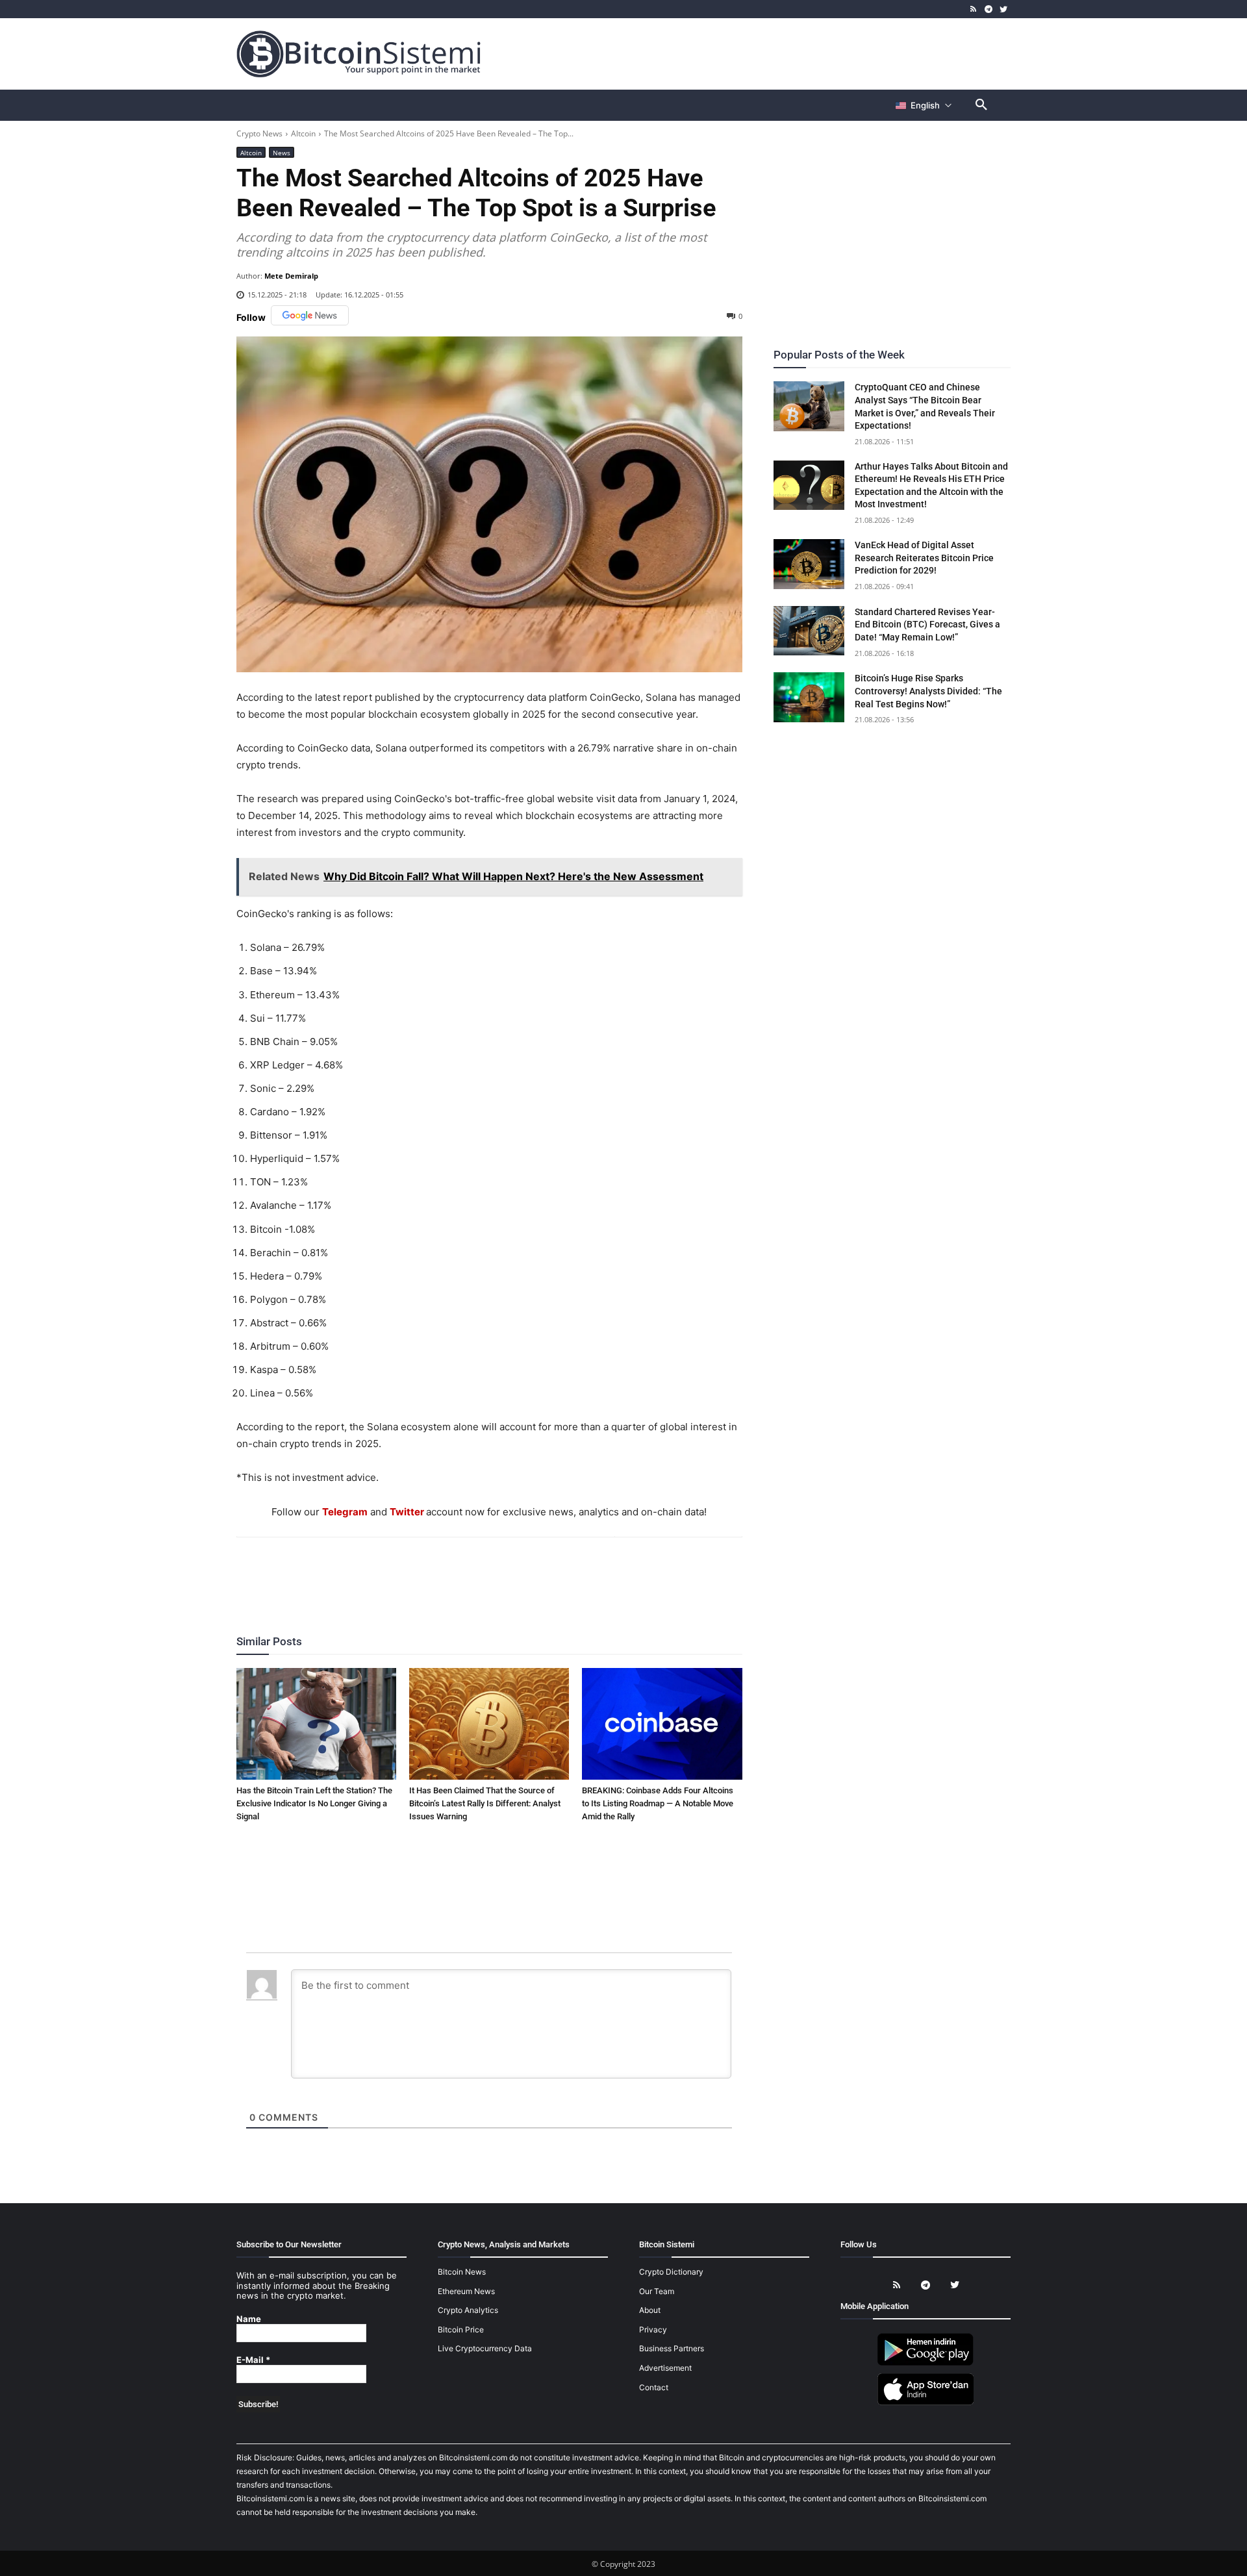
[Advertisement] (775, 53)
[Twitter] (1003, 9)
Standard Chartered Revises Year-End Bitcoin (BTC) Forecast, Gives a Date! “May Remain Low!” (927, 625)
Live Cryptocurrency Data (485, 2348)
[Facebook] (414, 1572)
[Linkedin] (503, 1572)
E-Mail (253, 2360)
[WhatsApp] (473, 1572)
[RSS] (974, 9)
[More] (564, 1572)
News (282, 153)
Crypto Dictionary (671, 2272)
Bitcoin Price (461, 2330)
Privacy (653, 2330)
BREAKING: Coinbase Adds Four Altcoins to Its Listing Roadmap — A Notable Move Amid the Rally (658, 1803)
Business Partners (672, 2348)
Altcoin (303, 133)
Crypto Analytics (468, 2310)
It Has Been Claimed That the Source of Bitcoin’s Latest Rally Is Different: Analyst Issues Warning (485, 1803)
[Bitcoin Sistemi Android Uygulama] (926, 2363)
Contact (654, 2387)
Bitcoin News (462, 2272)
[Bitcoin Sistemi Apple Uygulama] (926, 2403)
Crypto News (259, 133)
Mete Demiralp (291, 276)
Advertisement (665, 2368)
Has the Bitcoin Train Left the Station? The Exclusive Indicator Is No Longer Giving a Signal (314, 1803)
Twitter (407, 1512)
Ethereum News (466, 2291)
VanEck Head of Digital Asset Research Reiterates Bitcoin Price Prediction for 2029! (924, 558)
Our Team (657, 2291)
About (650, 2310)
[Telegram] (988, 9)
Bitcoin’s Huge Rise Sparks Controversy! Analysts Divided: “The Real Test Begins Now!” (928, 691)
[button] (981, 105)
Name (249, 2319)
